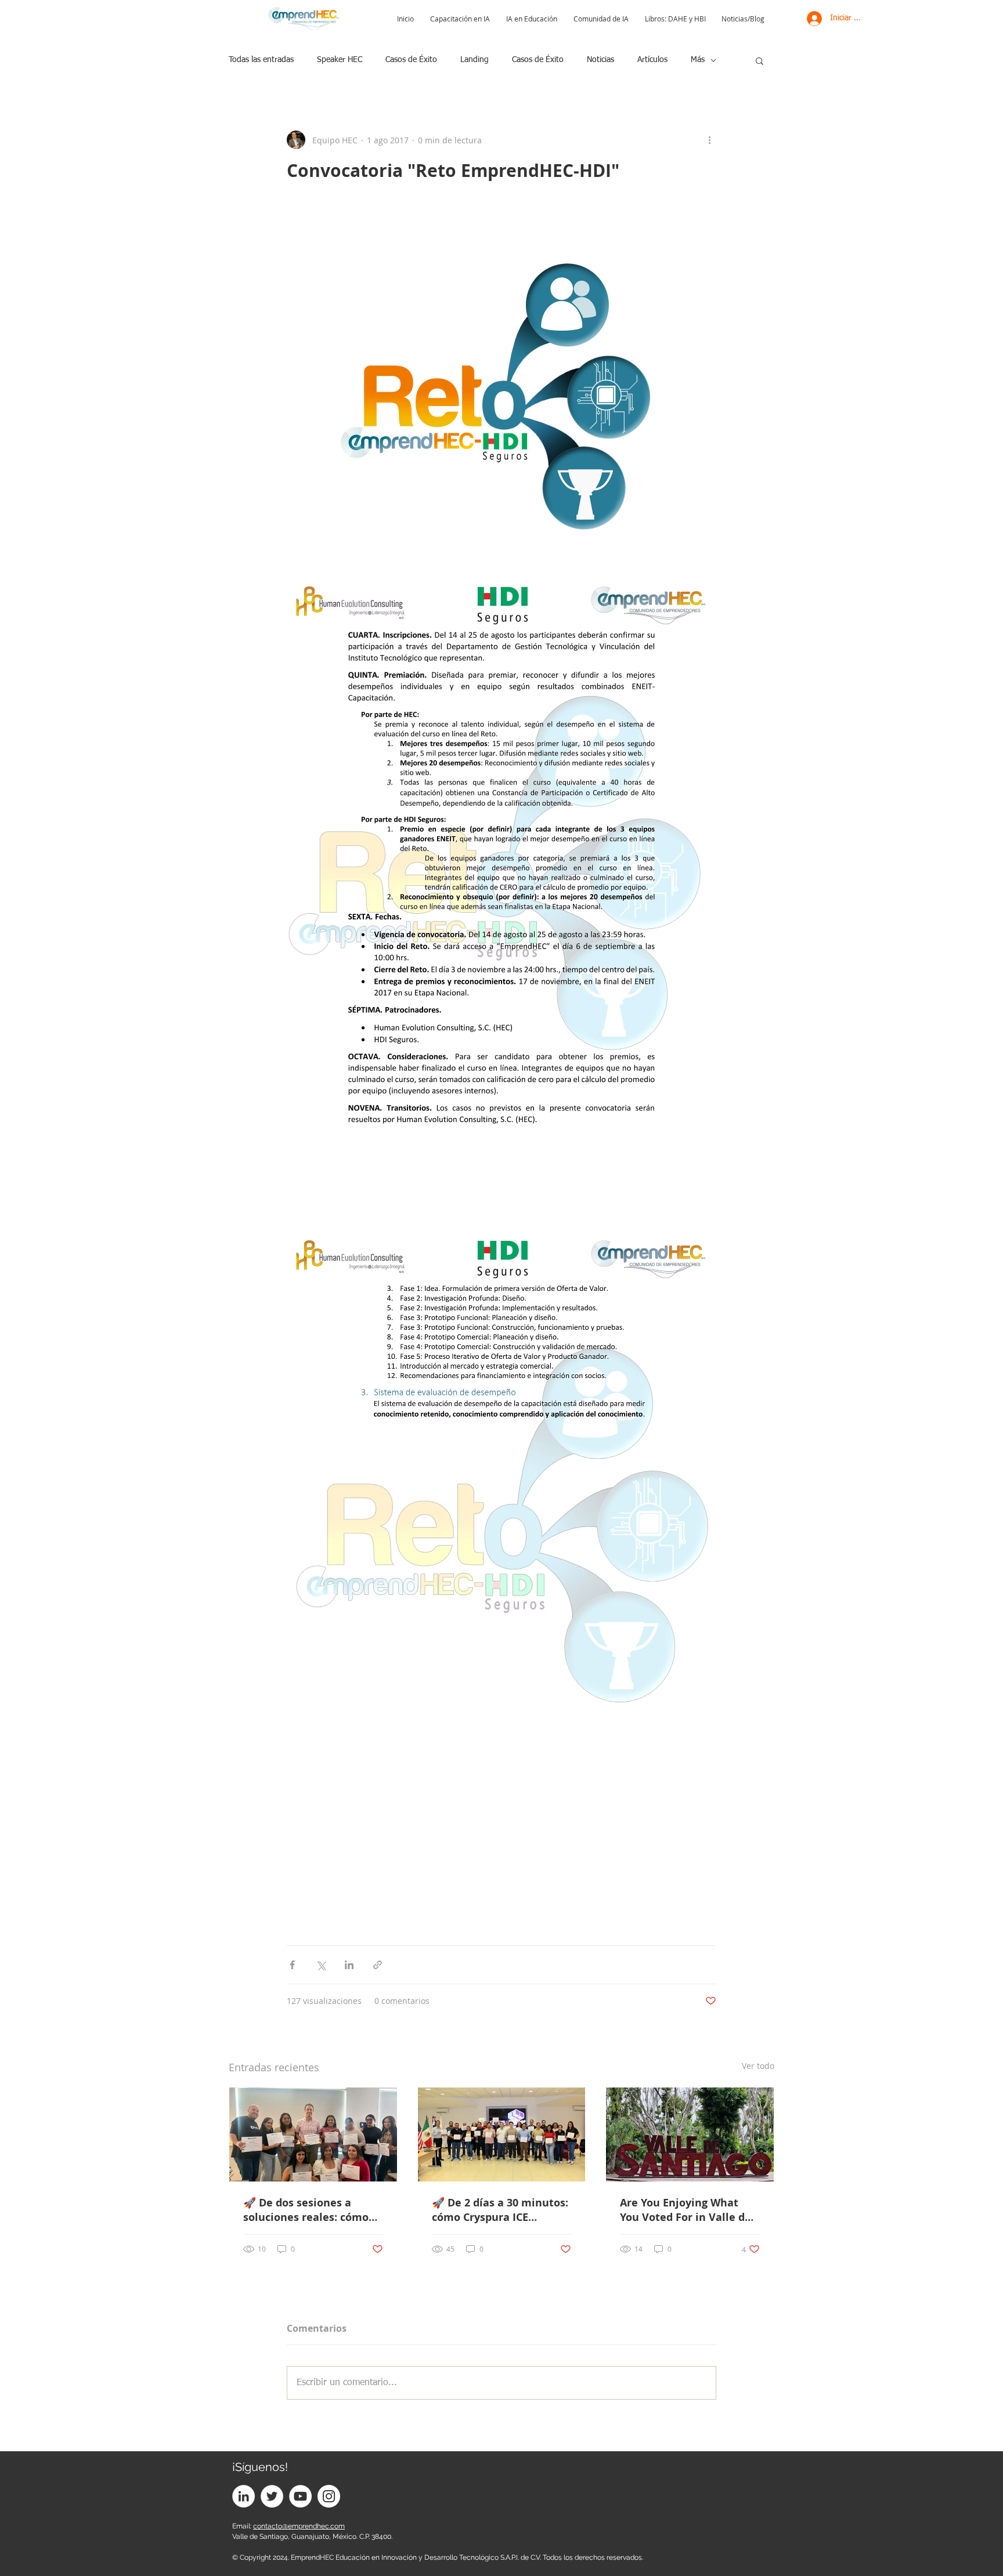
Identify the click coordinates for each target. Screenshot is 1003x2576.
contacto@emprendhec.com (299, 2526)
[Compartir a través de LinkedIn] (349, 1965)
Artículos (652, 60)
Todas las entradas (261, 60)
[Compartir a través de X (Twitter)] (321, 1965)
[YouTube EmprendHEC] (300, 2496)
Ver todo (758, 2066)
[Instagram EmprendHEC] (329, 2496)
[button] (760, 60)
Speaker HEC (340, 60)
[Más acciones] (709, 140)
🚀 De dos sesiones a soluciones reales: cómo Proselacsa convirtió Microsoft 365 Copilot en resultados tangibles (306, 2210)
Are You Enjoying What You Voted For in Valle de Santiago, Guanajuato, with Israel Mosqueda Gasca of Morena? (685, 2210)
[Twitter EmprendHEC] (272, 2496)
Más (698, 60)
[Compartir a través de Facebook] (292, 1965)
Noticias (600, 60)
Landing (475, 60)
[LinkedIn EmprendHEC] (243, 2496)
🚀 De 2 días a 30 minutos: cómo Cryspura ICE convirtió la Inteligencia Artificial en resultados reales (500, 2210)
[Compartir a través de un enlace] (378, 1965)
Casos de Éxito (411, 60)
